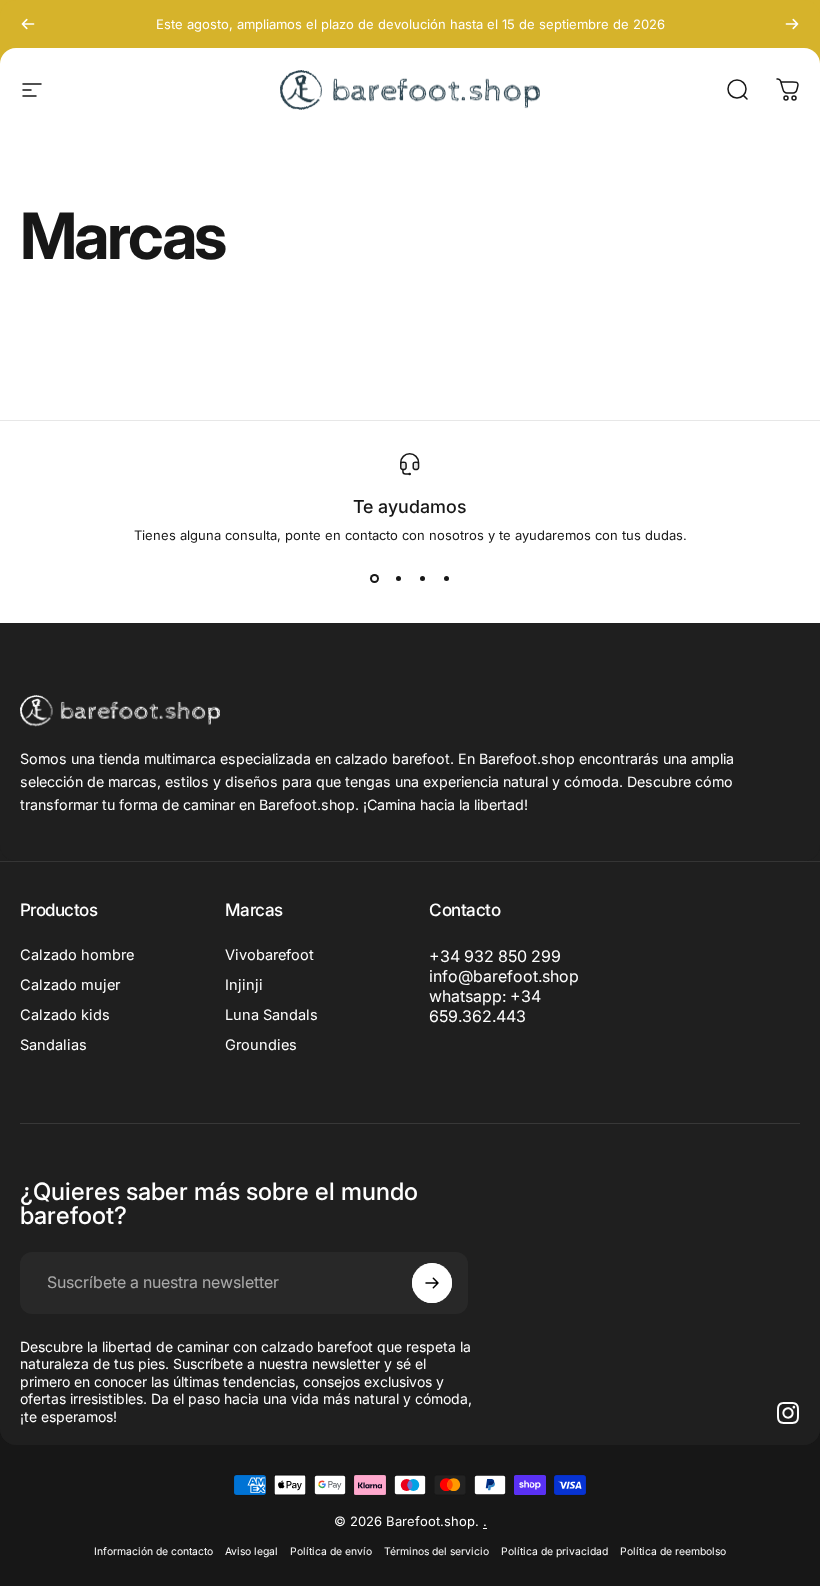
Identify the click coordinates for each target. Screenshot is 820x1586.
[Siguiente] (792, 24)
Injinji (244, 985)
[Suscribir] (432, 1283)
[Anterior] (28, 24)
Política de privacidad (554, 1551)
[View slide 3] (422, 579)
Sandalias (53, 1045)
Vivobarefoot (269, 955)
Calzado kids (65, 1015)
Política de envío (331, 1551)
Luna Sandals (271, 1015)
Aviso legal (251, 1551)
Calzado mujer (70, 985)
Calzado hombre (77, 955)
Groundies (261, 1045)
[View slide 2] (398, 579)
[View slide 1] (374, 579)
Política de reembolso (673, 1551)
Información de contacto (153, 1551)
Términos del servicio (436, 1551)
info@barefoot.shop (504, 976)
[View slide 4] (446, 579)
